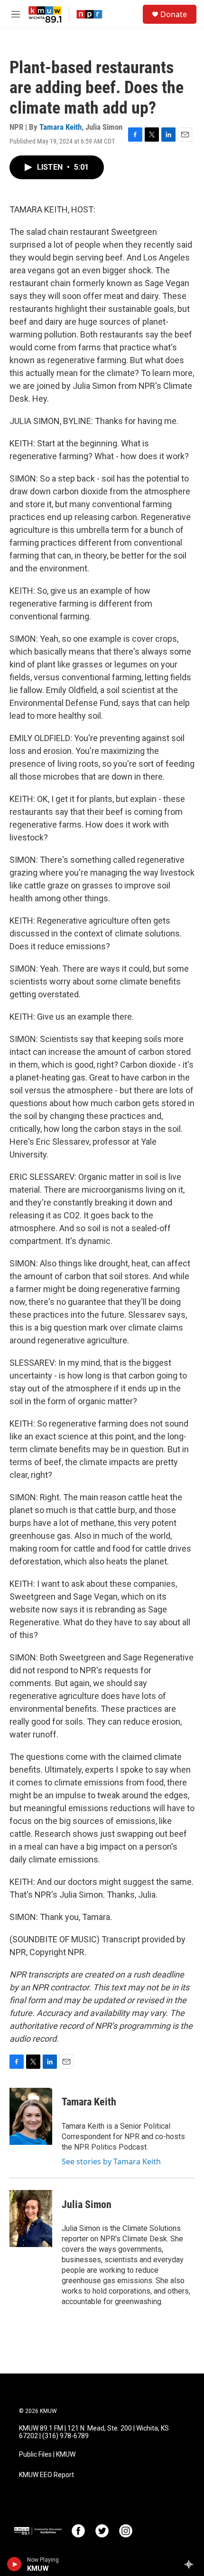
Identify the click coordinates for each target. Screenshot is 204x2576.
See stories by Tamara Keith (111, 2161)
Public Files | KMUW (47, 2455)
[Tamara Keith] (31, 2116)
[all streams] (191, 2564)
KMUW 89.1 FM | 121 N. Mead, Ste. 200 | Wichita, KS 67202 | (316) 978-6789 (94, 2432)
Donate (174, 14)
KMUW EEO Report (46, 2475)
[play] (14, 2564)
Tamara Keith (60, 127)
